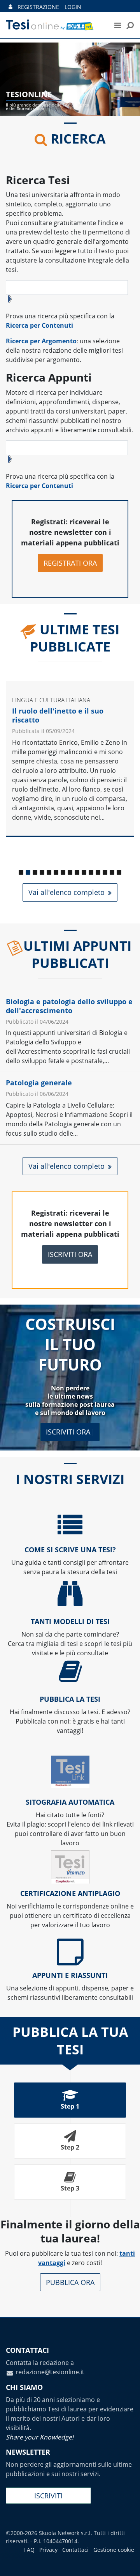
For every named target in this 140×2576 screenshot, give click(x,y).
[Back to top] (126, 2562)
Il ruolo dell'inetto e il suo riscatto (58, 715)
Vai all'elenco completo (66, 892)
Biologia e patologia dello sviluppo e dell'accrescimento (69, 1006)
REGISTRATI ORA (70, 563)
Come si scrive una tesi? (70, 1550)
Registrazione (38, 7)
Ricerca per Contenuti (39, 325)
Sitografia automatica (70, 1802)
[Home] (54, 25)
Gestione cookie (114, 2550)
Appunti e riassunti (70, 1975)
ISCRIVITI (48, 2496)
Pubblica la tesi (70, 1699)
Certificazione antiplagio (70, 1893)
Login (73, 7)
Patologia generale (39, 1083)
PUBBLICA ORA (70, 2282)
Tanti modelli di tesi (70, 1621)
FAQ (29, 2550)
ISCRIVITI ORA (70, 1254)
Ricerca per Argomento (41, 341)
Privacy (48, 2550)
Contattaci (75, 2550)
